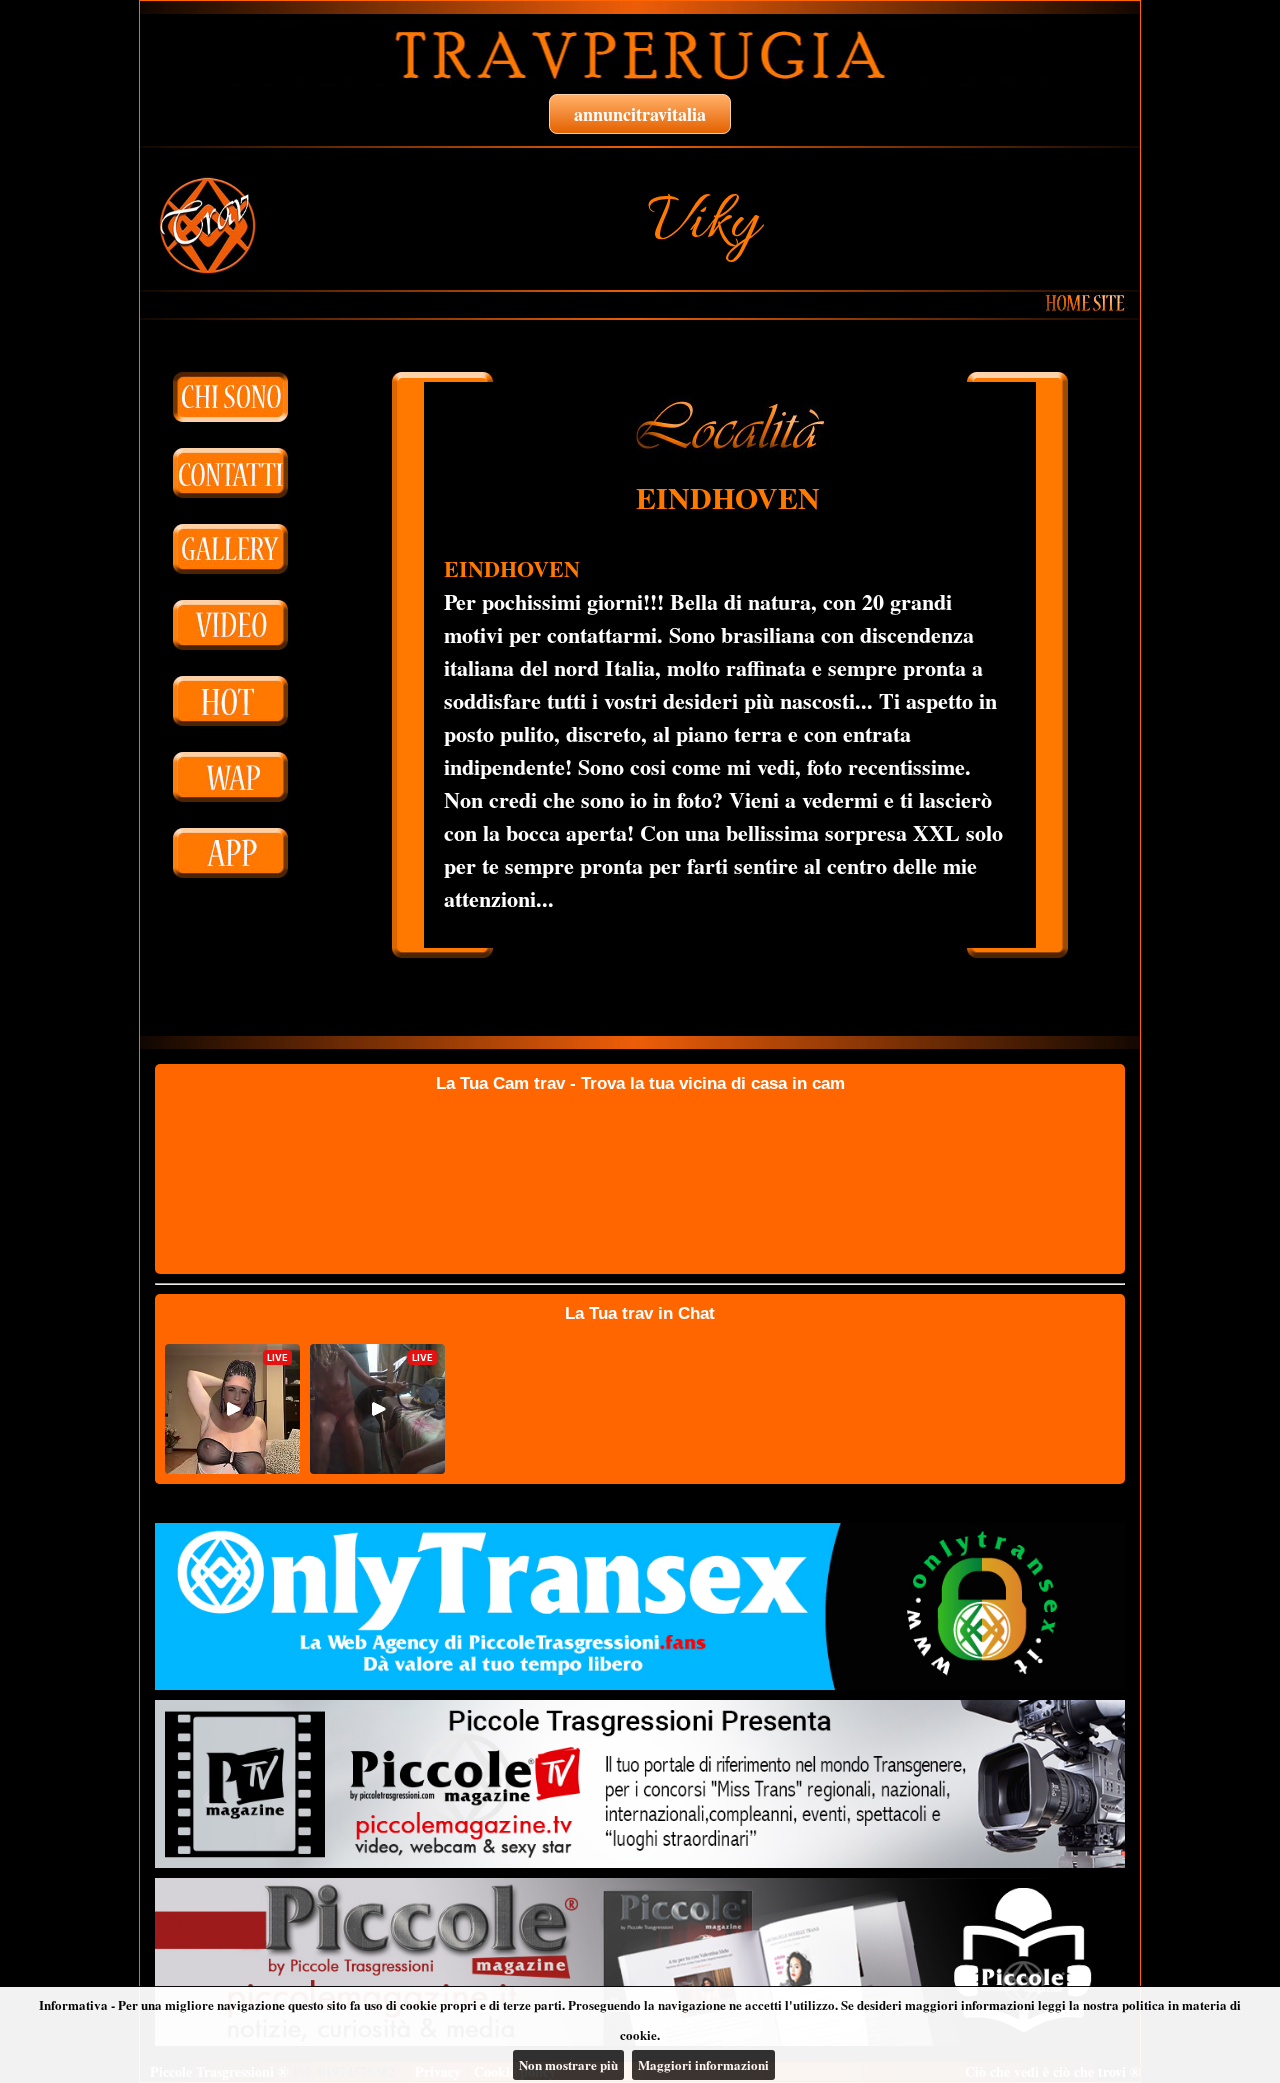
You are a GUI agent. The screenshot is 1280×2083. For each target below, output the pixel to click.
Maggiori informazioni (703, 2064)
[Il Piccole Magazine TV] (640, 1784)
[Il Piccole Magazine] (640, 1962)
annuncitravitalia (640, 114)
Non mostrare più (568, 2064)
